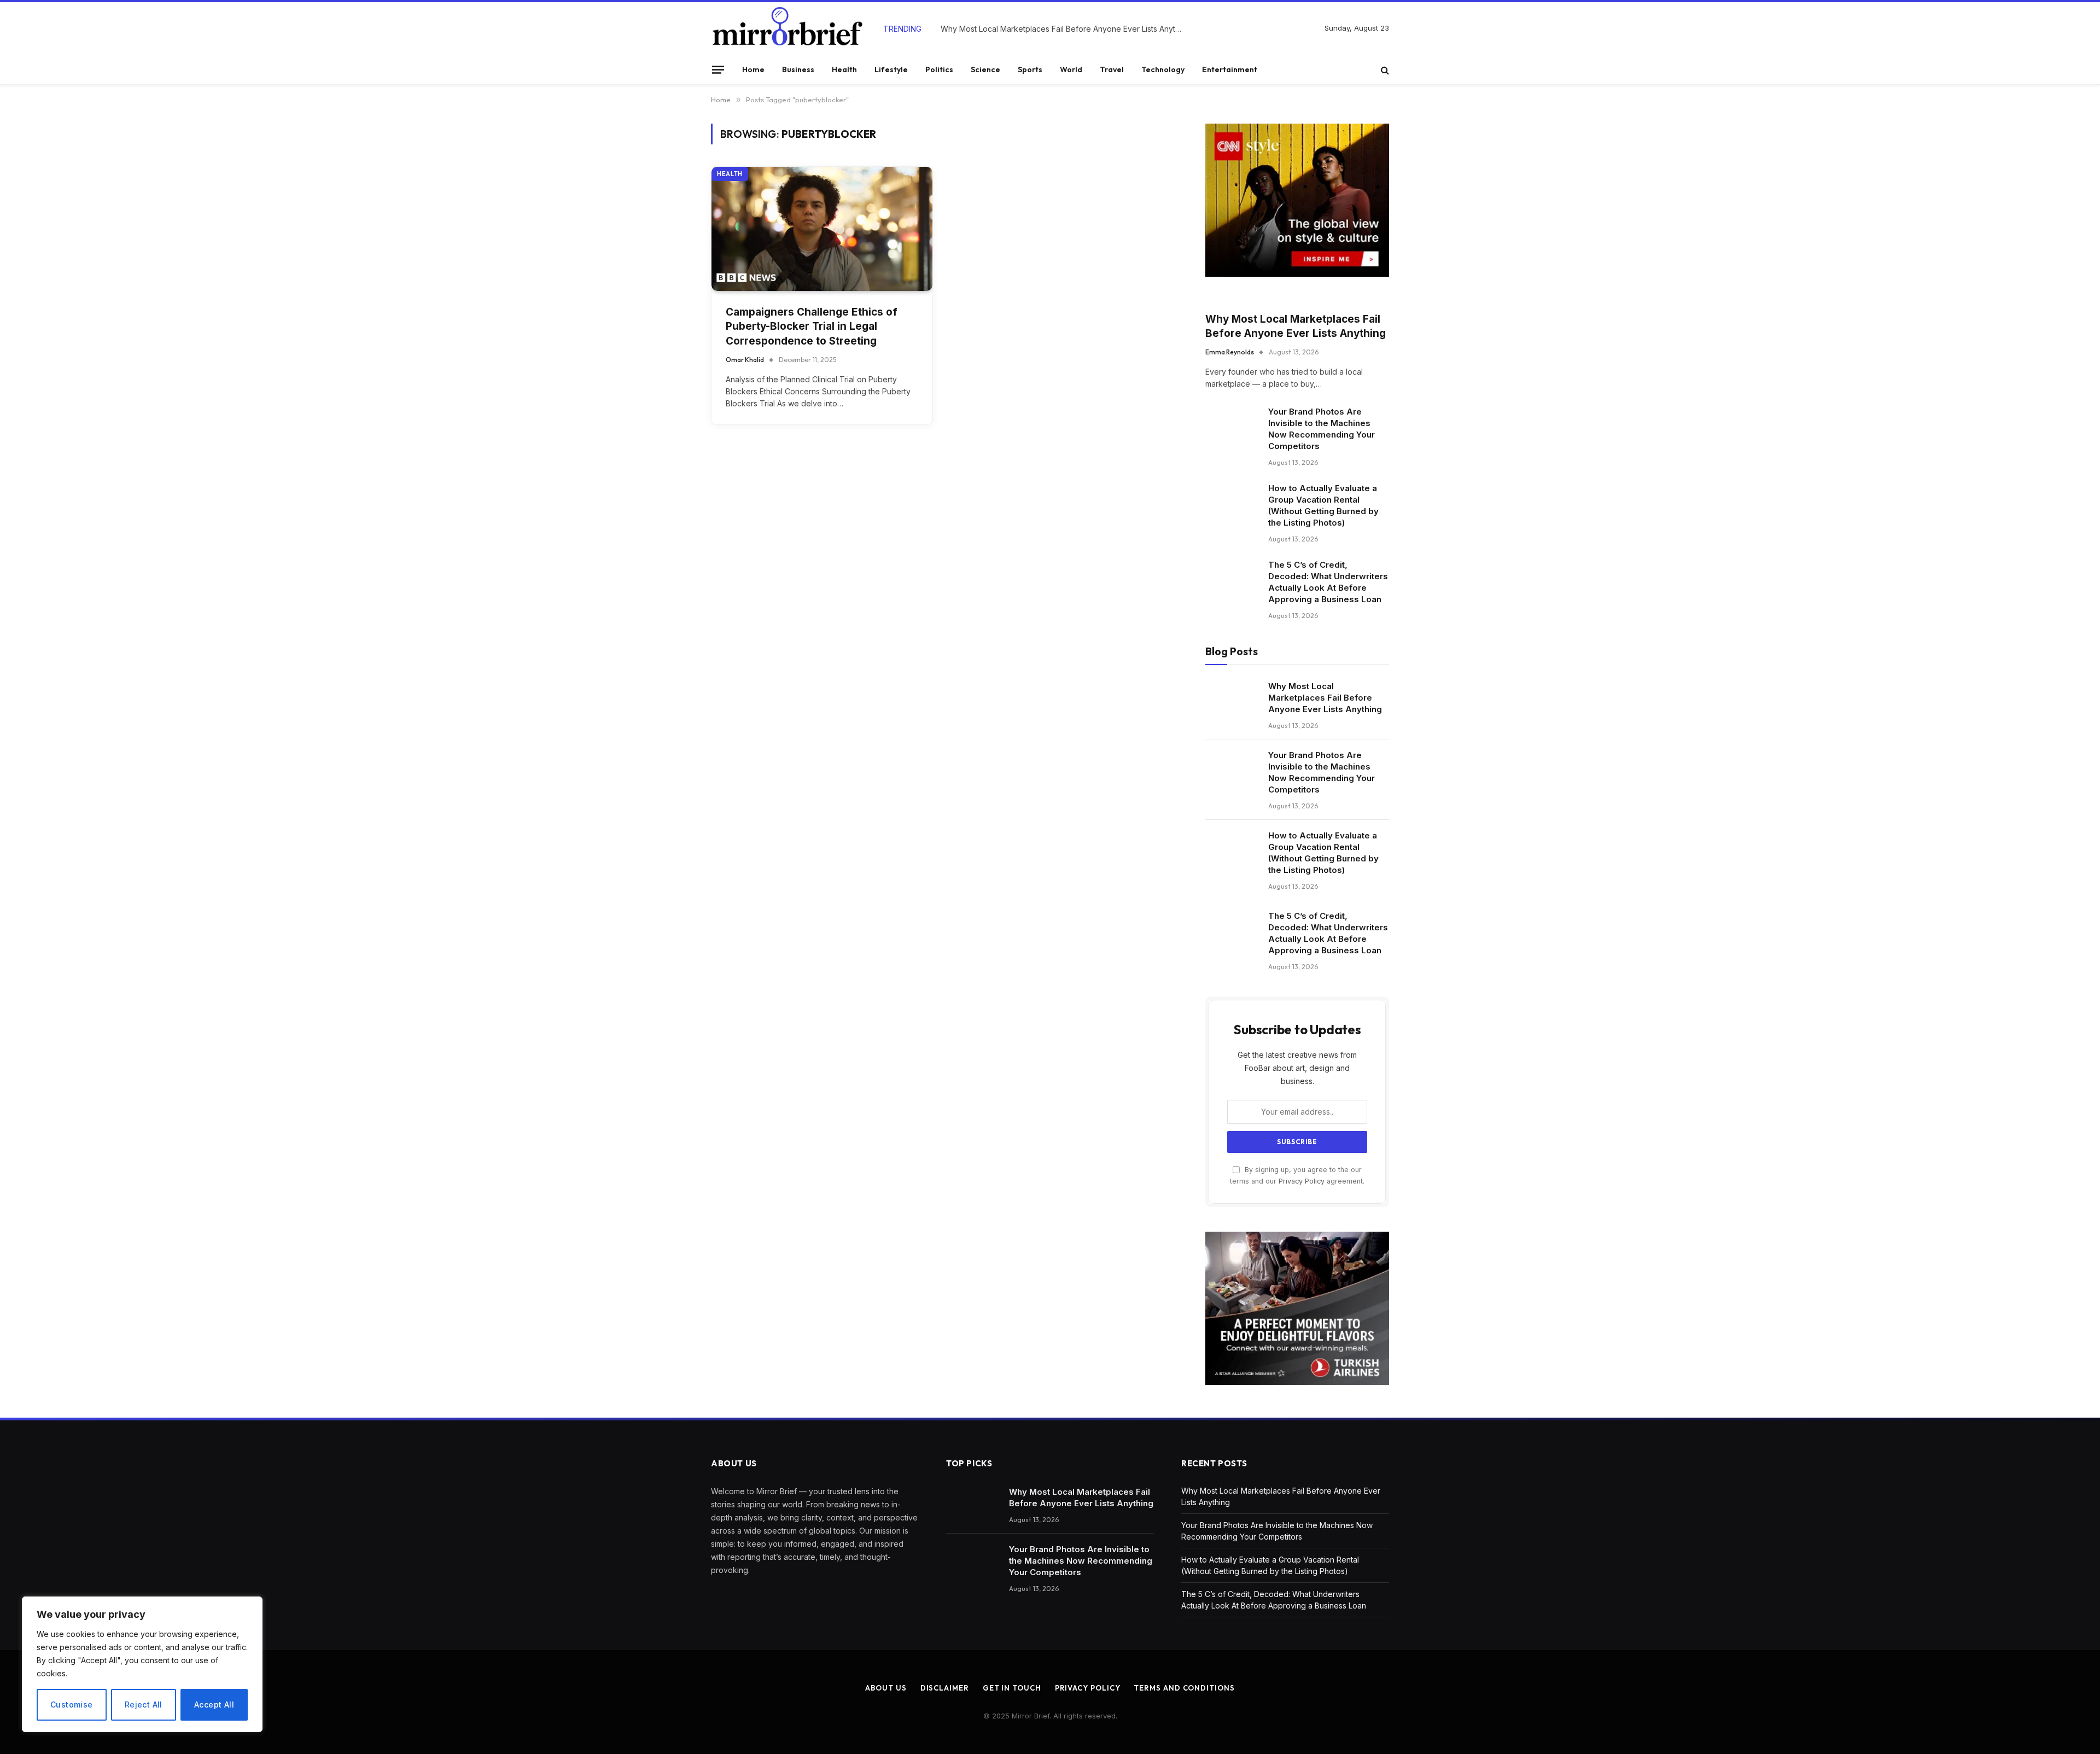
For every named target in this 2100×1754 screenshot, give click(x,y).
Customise (72, 1705)
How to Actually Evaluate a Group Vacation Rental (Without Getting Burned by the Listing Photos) (1323, 505)
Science (985, 69)
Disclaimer (945, 1688)
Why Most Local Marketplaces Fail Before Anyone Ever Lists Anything (1296, 327)
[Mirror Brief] (787, 28)
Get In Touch (1012, 1688)
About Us (886, 1688)
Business (798, 69)
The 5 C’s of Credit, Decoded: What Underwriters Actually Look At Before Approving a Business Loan (1328, 582)
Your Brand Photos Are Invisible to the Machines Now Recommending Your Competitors (1064, 29)
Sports (1030, 69)
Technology (1163, 69)
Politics (939, 69)
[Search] (1384, 70)
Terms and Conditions (1184, 1688)
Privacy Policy (1302, 1181)
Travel (1112, 69)
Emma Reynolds (1230, 352)
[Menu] (718, 69)
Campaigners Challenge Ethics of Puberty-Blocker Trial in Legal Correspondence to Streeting (812, 327)
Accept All (214, 1705)
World (1071, 69)
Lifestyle (891, 69)
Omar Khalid (745, 360)
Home (753, 69)
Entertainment (1230, 69)
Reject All (144, 1705)
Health (844, 69)
